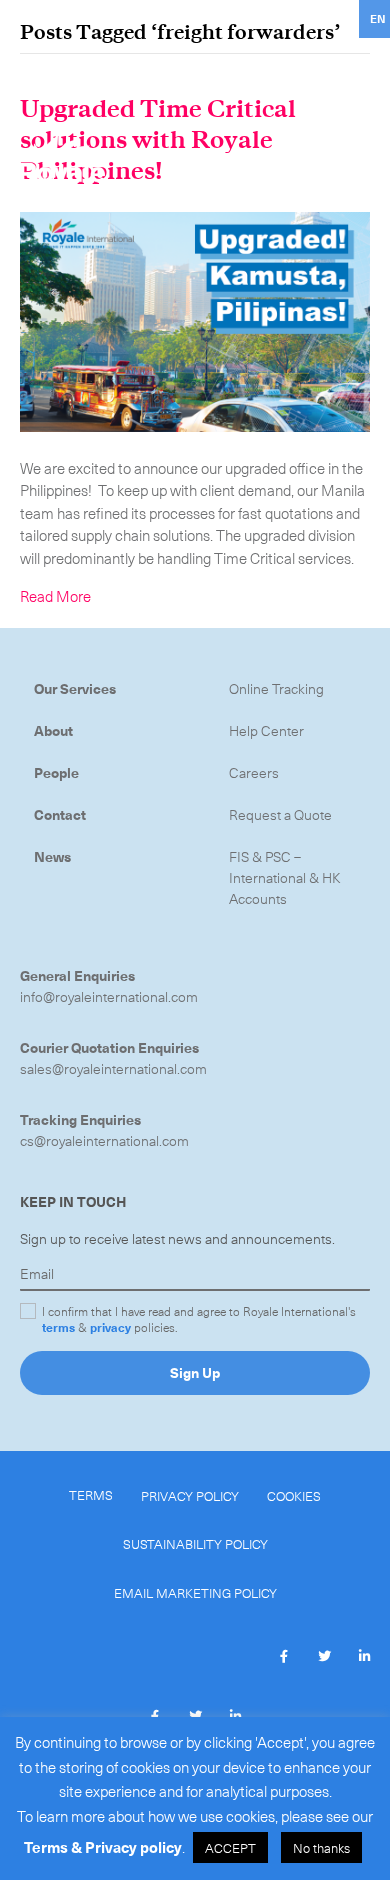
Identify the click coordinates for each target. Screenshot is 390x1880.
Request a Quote (280, 814)
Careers (254, 772)
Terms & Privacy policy (103, 1847)
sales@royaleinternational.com (113, 1068)
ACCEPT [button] (230, 1847)
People (56, 772)
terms (58, 1327)
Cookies (294, 1495)
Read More (55, 596)
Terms (91, 1494)
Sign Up (195, 1372)
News (52, 856)
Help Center (266, 730)
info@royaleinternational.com (109, 996)
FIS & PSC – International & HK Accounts (285, 877)
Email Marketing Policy (195, 1592)
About (53, 730)
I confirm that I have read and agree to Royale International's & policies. (199, 1319)
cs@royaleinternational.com (104, 1140)
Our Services (75, 688)
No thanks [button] (321, 1847)
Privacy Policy (190, 1495)
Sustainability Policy (195, 1543)
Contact (60, 814)
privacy (110, 1327)
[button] (284, 1656)
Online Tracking (276, 688)
